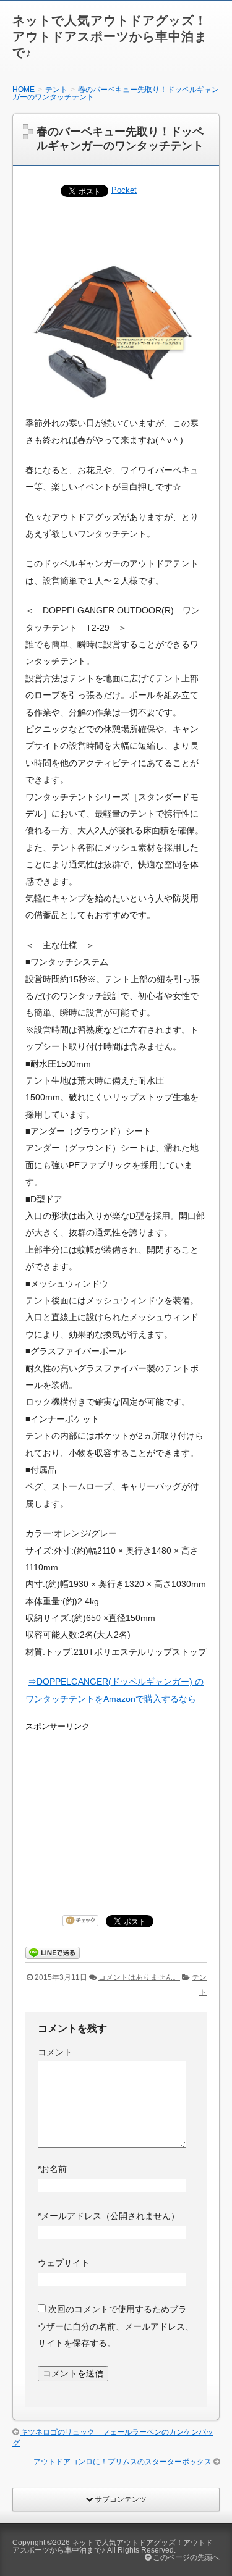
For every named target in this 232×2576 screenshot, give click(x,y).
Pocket (124, 190)
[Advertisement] (103, 1810)
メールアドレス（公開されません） (109, 2216)
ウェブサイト (64, 2263)
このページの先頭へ (185, 2557)
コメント (55, 2052)
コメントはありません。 (139, 1977)
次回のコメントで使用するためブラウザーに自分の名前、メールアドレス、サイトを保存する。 (116, 2326)
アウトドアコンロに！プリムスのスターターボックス (122, 2462)
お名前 (52, 2169)
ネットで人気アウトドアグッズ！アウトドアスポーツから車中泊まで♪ (110, 36)
